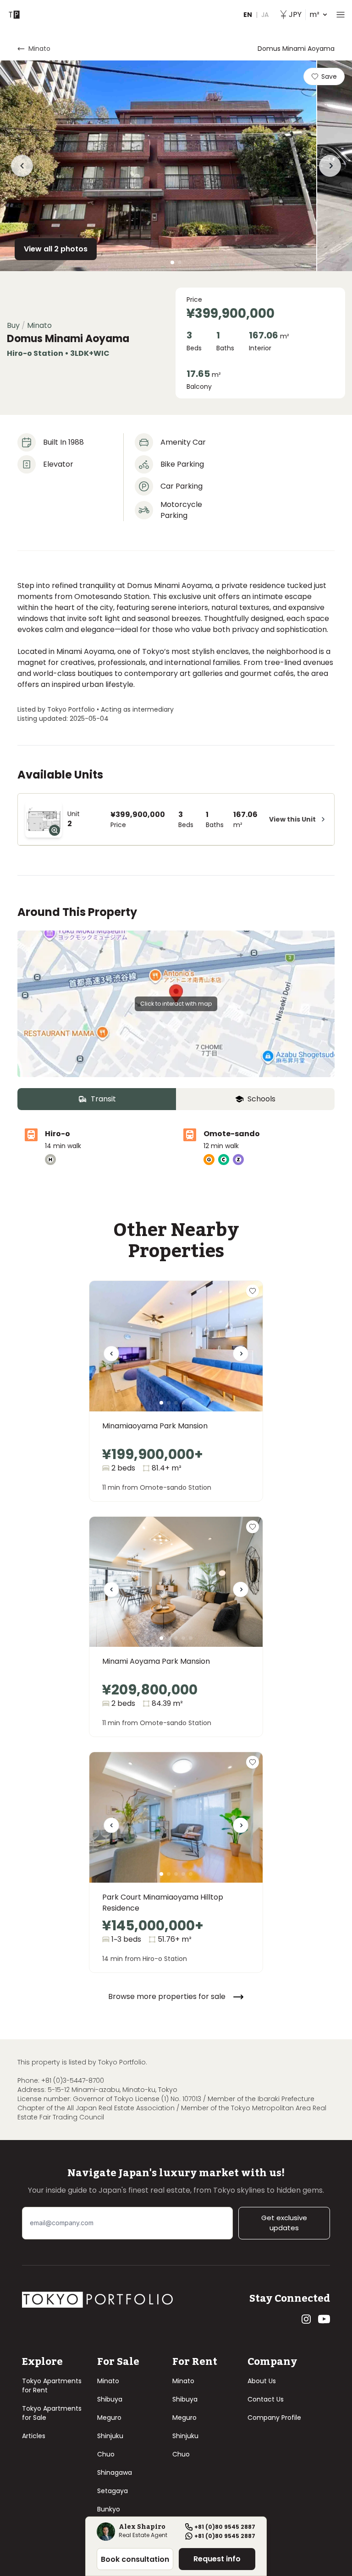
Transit (103, 1099)
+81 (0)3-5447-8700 (73, 2080)
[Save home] (253, 1291)
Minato (108, 2381)
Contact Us (266, 2399)
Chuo (106, 2454)
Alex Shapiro (142, 2527)
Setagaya (113, 2491)
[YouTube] (324, 2319)
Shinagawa (115, 2473)
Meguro (109, 2418)
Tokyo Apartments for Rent (52, 2385)
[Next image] (241, 1357)
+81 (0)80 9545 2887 (225, 2527)
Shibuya (110, 2399)
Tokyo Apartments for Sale (52, 2413)
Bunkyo (109, 2509)
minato (39, 49)
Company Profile (274, 2418)
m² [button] (304, 14)
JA (265, 15)
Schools (261, 1099)
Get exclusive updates (284, 2223)
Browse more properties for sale (167, 1996)
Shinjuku (110, 2436)
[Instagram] (306, 2319)
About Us (262, 2381)
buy (13, 325)
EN (248, 15)
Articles (34, 2436)
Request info (217, 2559)
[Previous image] (111, 1357)
